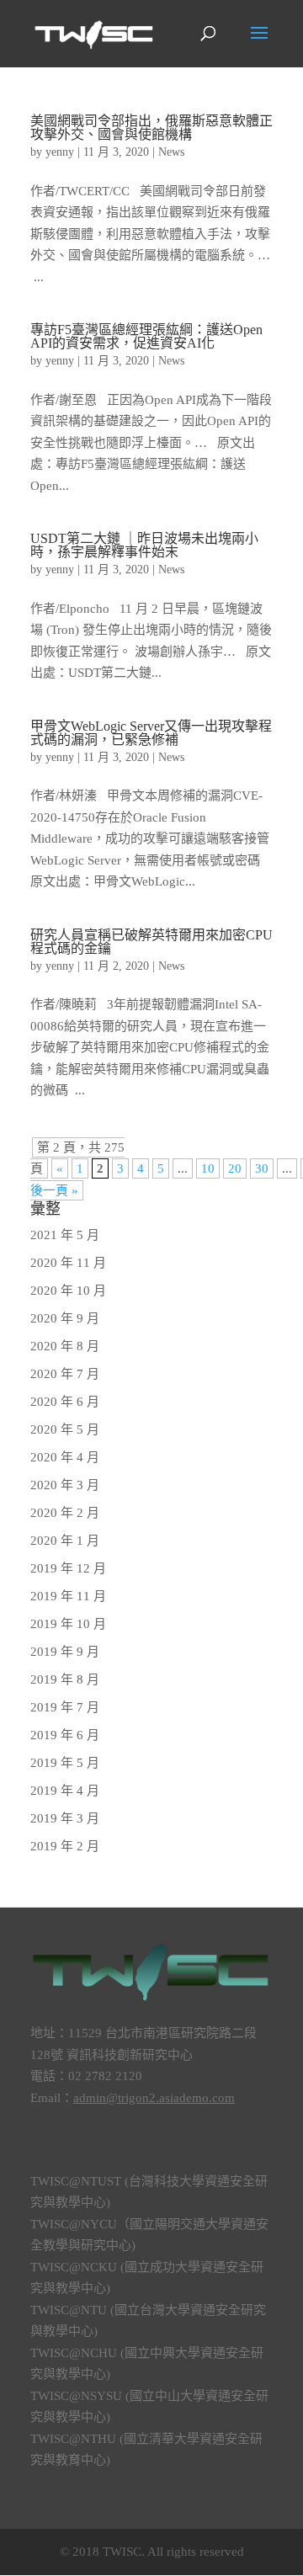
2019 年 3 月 (65, 1818)
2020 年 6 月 (65, 1402)
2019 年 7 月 (65, 1707)
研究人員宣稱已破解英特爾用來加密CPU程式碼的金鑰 (151, 942)
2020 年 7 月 (65, 1374)
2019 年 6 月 (65, 1735)
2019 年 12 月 (68, 1568)
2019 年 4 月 (65, 1791)
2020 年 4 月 (65, 1457)
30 (262, 1168)
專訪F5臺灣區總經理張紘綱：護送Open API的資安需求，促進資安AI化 (146, 336)
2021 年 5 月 (65, 1235)
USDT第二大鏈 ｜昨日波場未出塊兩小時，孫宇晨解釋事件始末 (144, 545)
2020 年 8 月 (65, 1346)
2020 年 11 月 (68, 1263)
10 (208, 1168)
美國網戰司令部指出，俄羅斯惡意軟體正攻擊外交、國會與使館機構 (151, 128)
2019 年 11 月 (68, 1596)
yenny (60, 152)
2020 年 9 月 (65, 1318)
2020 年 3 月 (65, 1485)
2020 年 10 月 (68, 1291)
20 (235, 1168)
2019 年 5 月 (65, 1763)
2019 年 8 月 (65, 1679)
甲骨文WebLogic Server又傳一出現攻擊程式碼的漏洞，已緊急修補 (151, 733)
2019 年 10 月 (68, 1624)
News (171, 152)
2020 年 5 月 (65, 1429)
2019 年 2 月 (65, 1846)
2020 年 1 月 (65, 1541)
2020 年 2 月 (65, 1513)
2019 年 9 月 (65, 1652)
